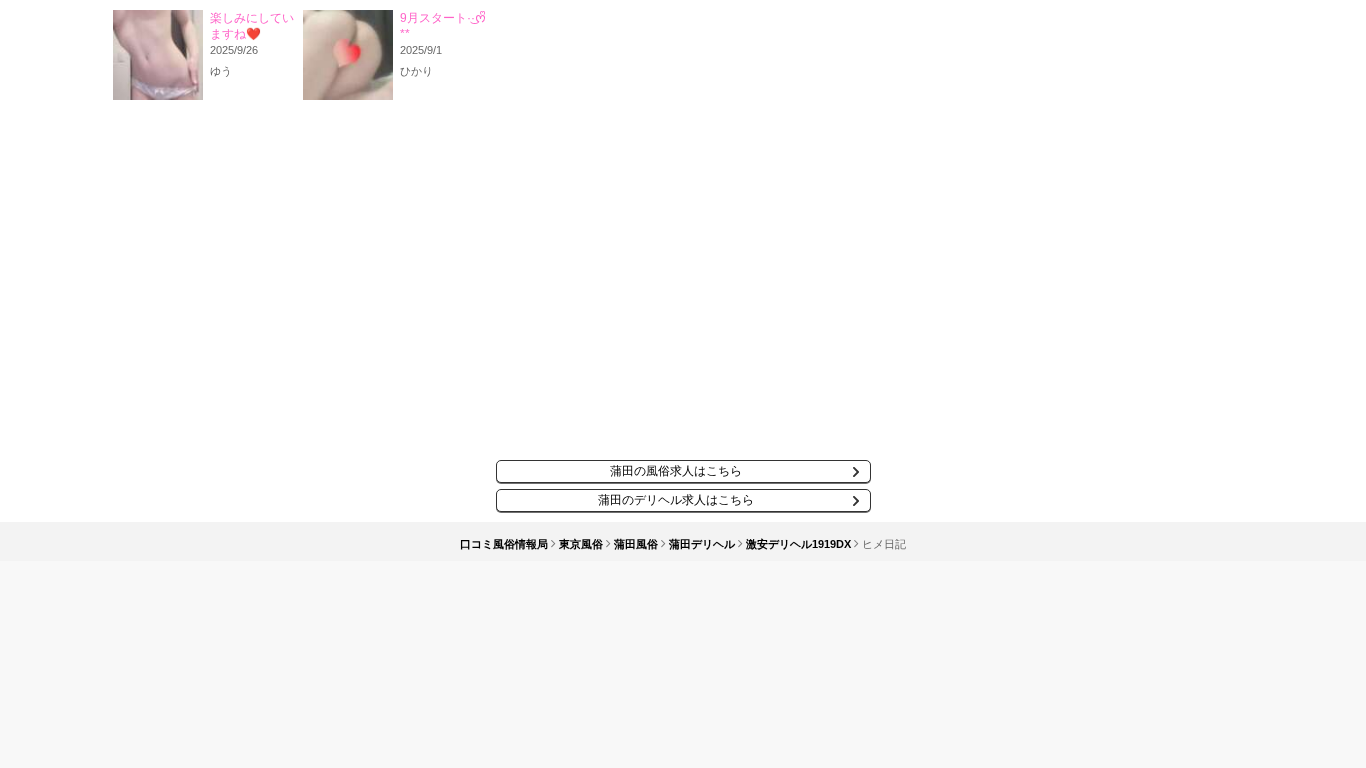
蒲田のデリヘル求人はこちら (676, 500)
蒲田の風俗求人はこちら (676, 471)
